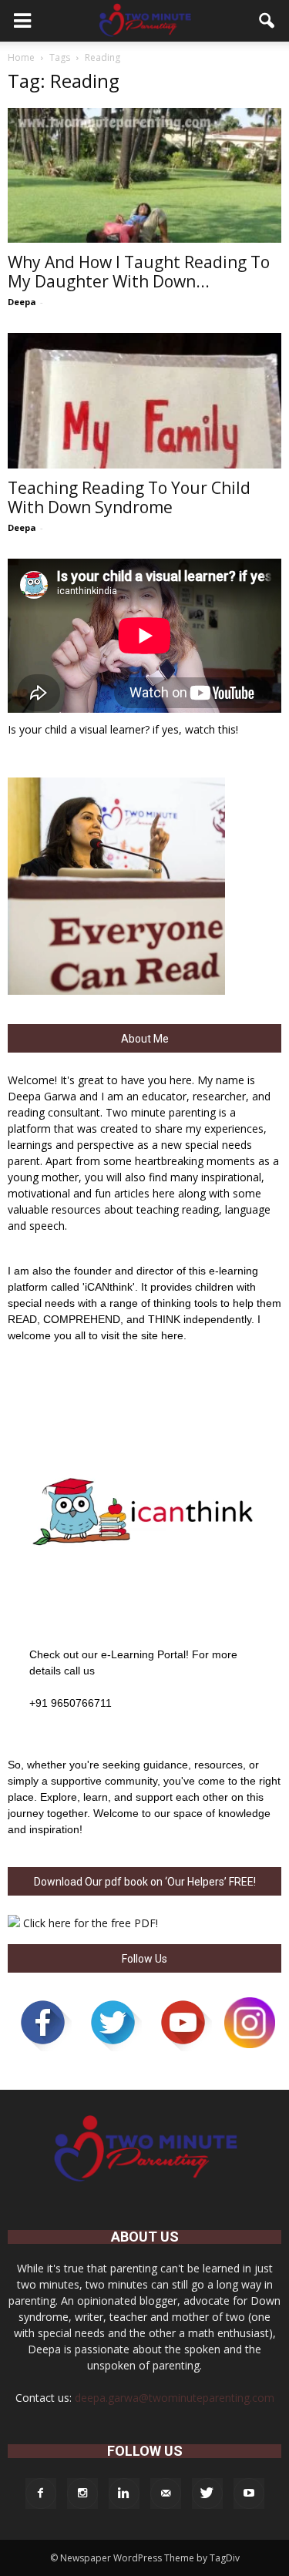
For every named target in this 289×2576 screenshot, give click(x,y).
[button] (267, 21)
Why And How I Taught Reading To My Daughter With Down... (139, 272)
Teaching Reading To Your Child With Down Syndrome (129, 497)
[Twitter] (207, 2494)
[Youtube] (249, 2494)
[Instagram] (82, 2494)
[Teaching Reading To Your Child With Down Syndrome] (144, 400)
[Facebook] (41, 2494)
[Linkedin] (124, 2494)
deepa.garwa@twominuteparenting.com (175, 2398)
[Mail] (166, 2494)
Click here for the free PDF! (91, 1923)
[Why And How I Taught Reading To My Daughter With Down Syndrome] (144, 175)
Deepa (22, 302)
